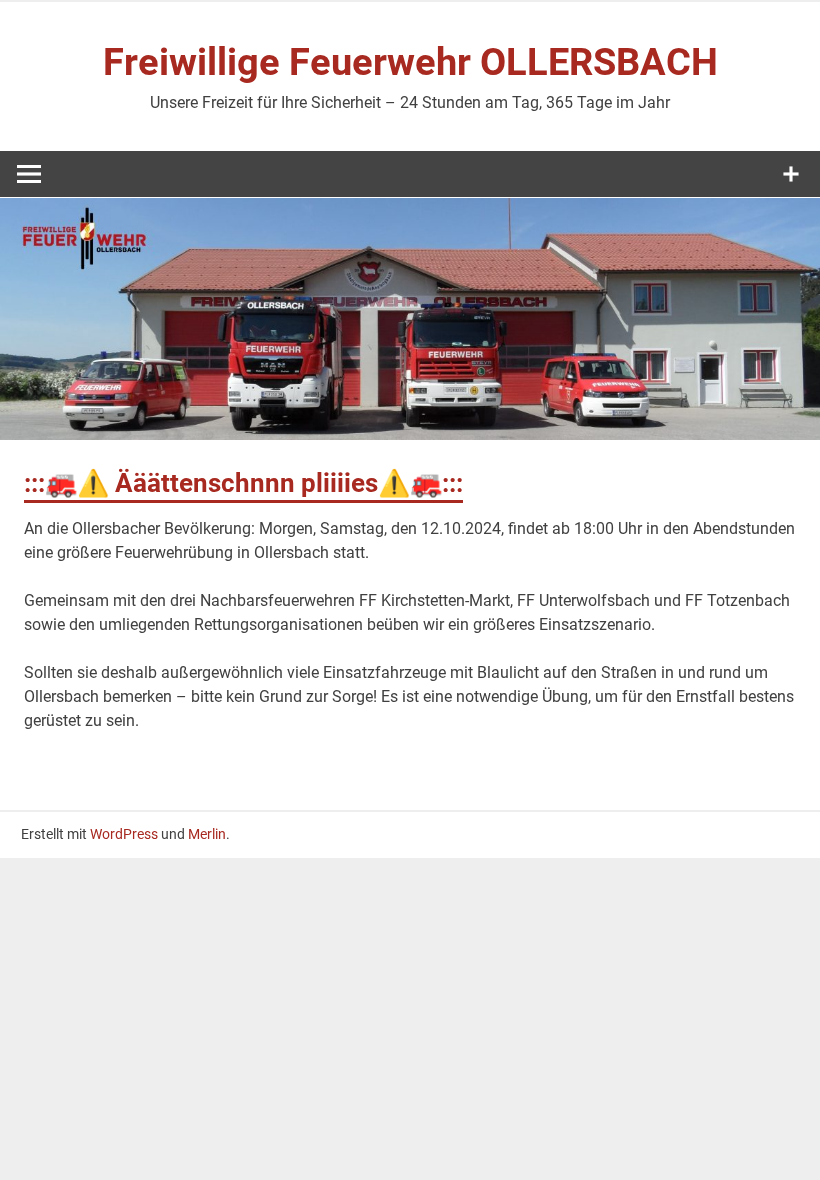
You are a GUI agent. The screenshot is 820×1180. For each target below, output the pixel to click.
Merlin (207, 834)
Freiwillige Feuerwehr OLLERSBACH (410, 62)
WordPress (124, 834)
